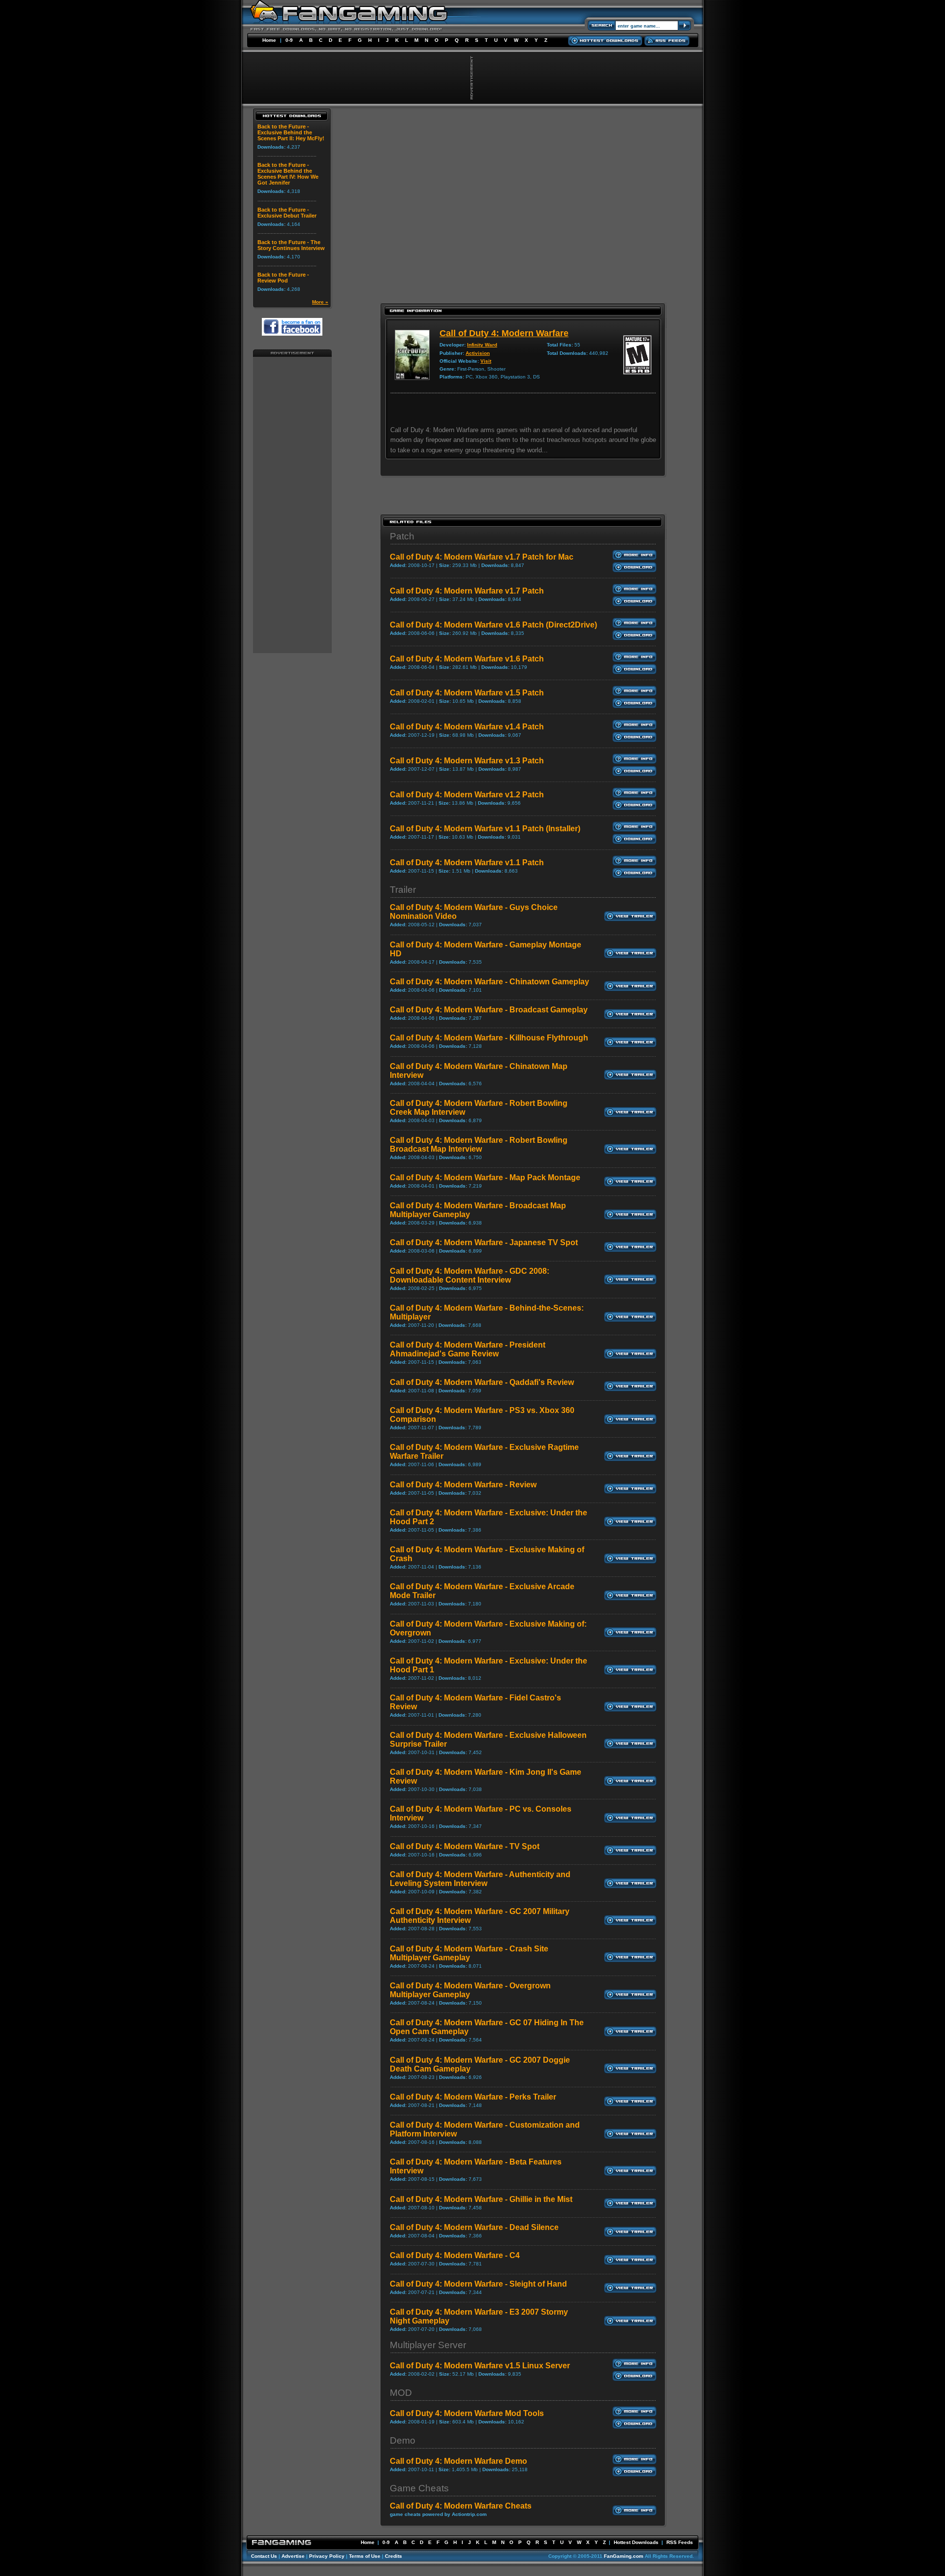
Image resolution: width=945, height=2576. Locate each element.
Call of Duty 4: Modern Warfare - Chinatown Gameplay (489, 982)
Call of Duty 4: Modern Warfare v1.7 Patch (467, 591)
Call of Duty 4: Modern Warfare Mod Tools (467, 2413)
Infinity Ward (482, 345)
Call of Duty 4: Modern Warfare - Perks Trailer (473, 2097)
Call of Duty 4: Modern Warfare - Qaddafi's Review (482, 1382)
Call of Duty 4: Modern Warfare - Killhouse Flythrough (489, 1038)
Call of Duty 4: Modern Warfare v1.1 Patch (467, 863)
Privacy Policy (327, 2556)
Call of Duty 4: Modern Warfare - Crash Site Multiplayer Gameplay (469, 1953)
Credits (394, 2556)
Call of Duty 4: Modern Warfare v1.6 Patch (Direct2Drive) (493, 625)
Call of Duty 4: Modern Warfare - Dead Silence (474, 2227)
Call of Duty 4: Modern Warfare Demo (458, 2461)
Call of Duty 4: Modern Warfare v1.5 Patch (467, 693)
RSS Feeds (680, 2542)
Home (269, 40)
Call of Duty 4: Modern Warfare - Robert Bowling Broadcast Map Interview (479, 1145)
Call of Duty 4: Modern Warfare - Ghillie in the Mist (481, 2199)
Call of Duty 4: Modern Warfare (504, 333)
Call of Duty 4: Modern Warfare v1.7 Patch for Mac (482, 557)
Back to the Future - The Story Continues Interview (291, 245)
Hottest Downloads (636, 2542)
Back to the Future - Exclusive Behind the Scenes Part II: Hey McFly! (291, 132)
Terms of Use (365, 2556)
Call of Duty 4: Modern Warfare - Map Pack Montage (485, 1178)
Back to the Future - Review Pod (283, 278)
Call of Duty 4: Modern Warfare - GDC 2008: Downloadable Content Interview (470, 1275)
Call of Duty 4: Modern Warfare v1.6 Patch (467, 659)
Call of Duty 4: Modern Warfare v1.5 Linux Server (480, 2366)
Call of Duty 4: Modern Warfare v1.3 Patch (467, 761)
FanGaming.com (624, 2556)
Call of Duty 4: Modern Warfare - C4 (455, 2255)
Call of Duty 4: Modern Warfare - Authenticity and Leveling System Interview (480, 1879)
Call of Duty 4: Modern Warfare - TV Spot (465, 1846)
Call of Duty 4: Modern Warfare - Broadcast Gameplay (489, 1010)
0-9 (289, 40)
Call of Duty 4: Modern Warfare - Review (463, 1485)
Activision (478, 353)
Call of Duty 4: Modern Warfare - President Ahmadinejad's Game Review (468, 1349)
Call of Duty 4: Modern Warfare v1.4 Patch (467, 727)
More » (320, 302)
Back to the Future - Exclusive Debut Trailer (287, 213)
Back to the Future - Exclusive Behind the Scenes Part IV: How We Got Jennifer (288, 174)
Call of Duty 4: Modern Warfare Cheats (461, 2506)
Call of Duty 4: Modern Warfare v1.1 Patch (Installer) (485, 829)
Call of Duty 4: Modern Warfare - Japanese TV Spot (484, 1242)
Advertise (293, 2556)
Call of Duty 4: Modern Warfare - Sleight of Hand (478, 2284)
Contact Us (264, 2556)
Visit (486, 361)
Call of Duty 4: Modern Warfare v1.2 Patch (467, 795)
